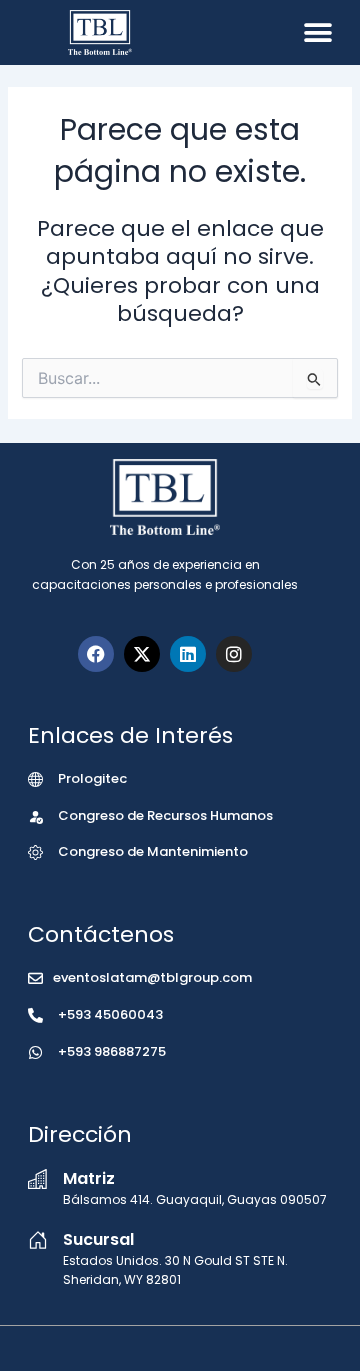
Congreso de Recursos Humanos (165, 815)
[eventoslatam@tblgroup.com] (35, 978)
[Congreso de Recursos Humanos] (35, 816)
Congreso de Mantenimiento (153, 851)
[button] (317, 32)
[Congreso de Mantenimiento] (35, 852)
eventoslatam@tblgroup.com (152, 977)
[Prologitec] (35, 779)
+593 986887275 (112, 1051)
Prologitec (92, 778)
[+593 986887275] (35, 1052)
